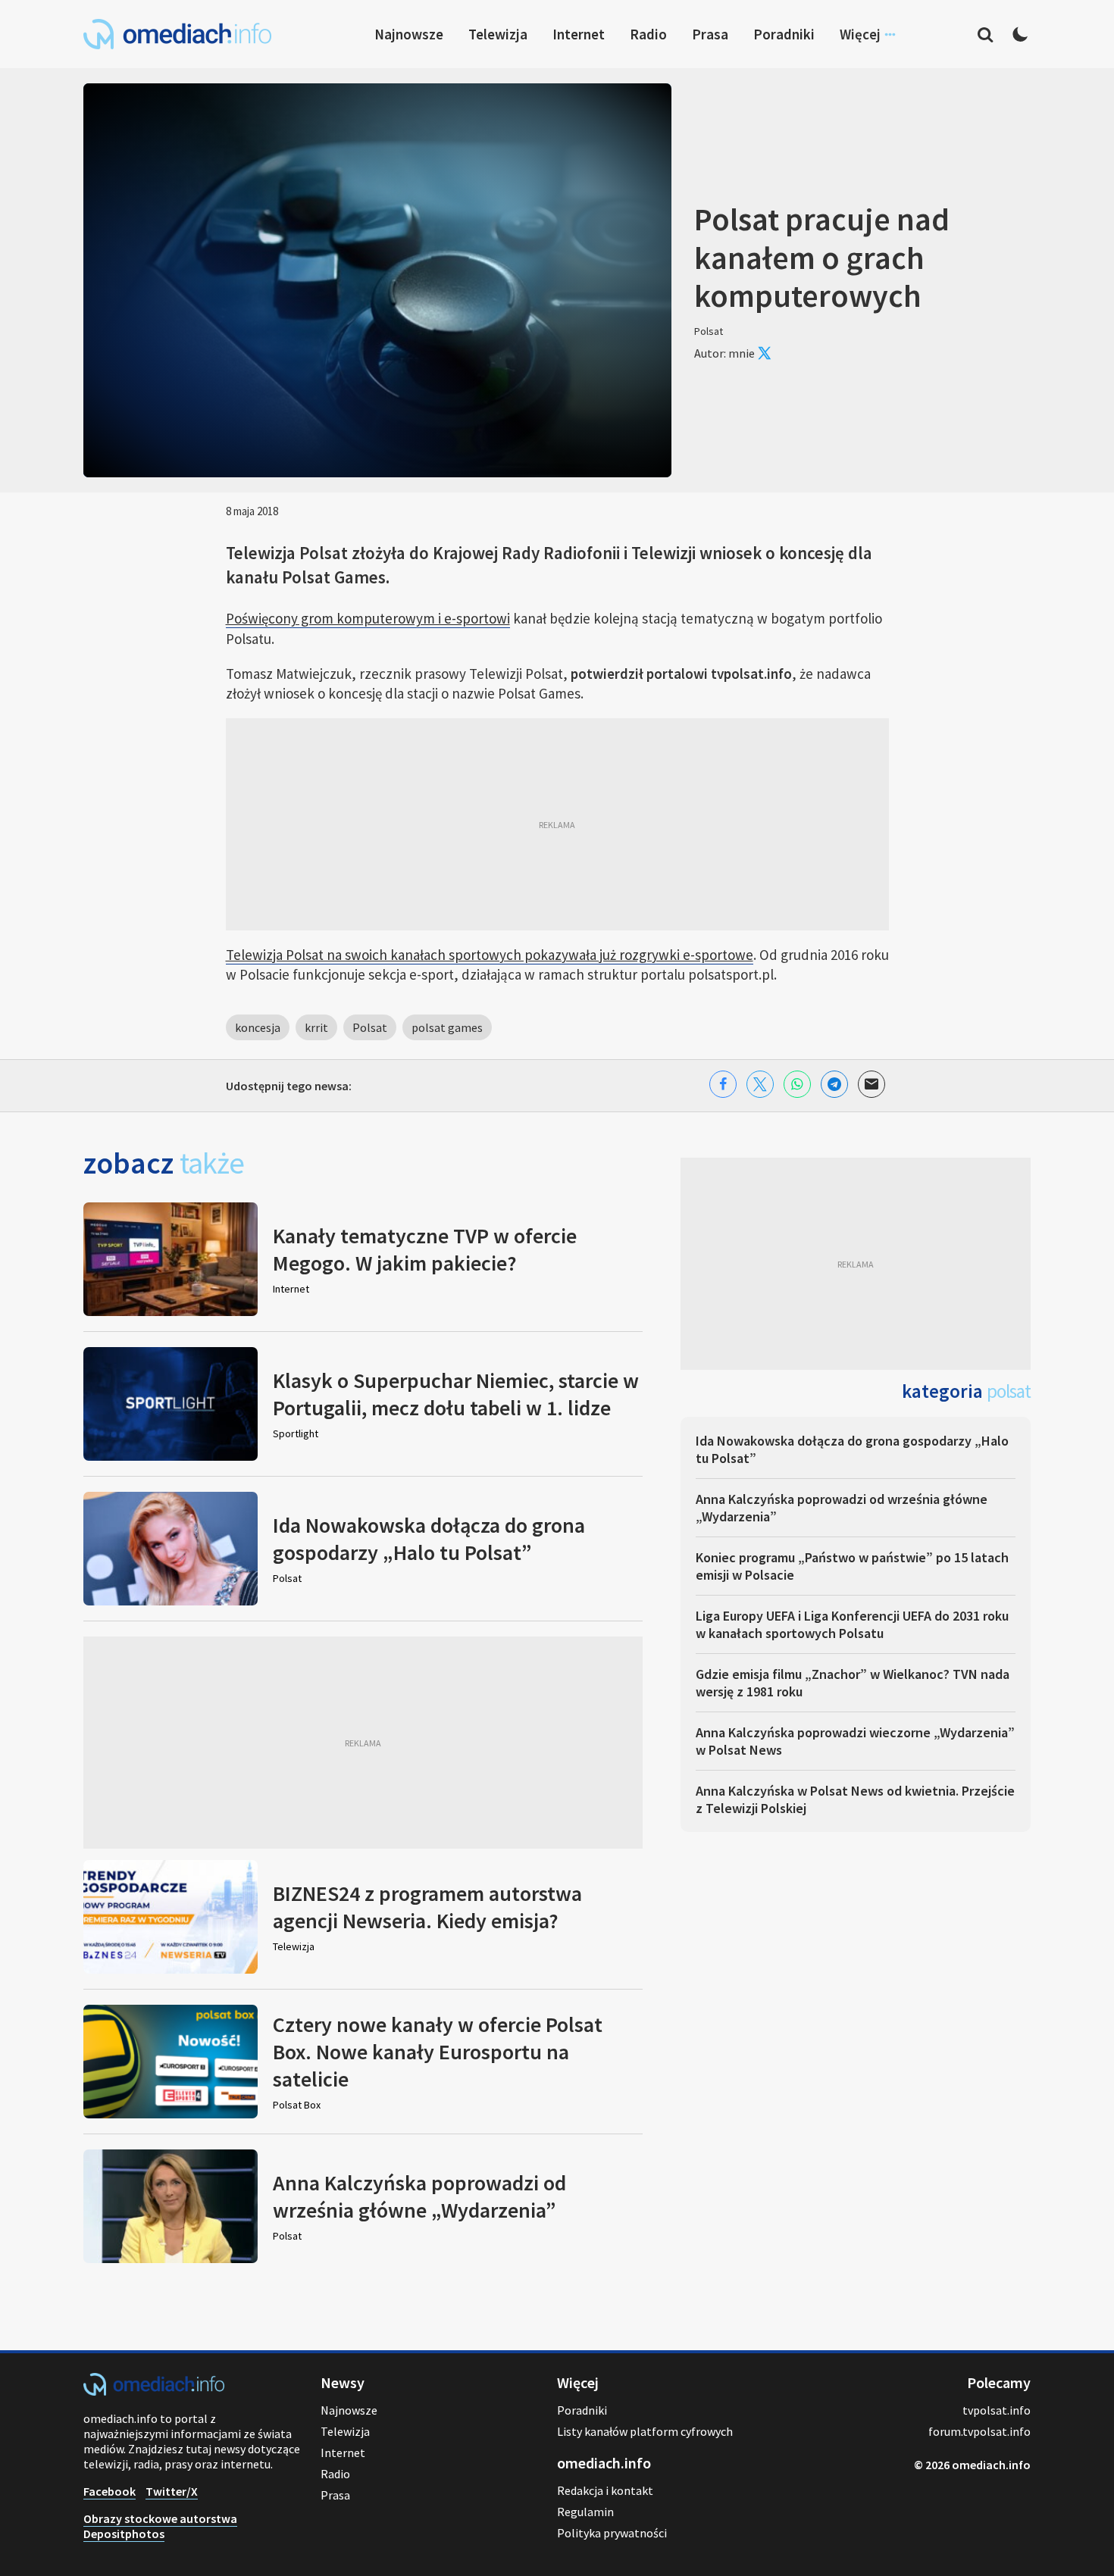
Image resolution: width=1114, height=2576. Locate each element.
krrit (316, 1027)
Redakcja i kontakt (605, 2490)
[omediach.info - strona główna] (177, 34)
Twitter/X (172, 2491)
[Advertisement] (557, 824)
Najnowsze (409, 34)
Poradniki (784, 34)
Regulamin (585, 2512)
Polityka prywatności (612, 2533)
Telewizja (498, 34)
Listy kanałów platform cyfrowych (645, 2431)
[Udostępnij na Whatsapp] (797, 1084)
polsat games (447, 1027)
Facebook (110, 2491)
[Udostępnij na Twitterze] (760, 1084)
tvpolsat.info (997, 2410)
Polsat (370, 1027)
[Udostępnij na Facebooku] (723, 1084)
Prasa (710, 34)
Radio (648, 34)
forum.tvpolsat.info (979, 2431)
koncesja (258, 1027)
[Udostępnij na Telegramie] (834, 1084)
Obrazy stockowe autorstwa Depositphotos (160, 2526)
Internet (579, 34)
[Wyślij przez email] (871, 1084)
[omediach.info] (154, 2391)
